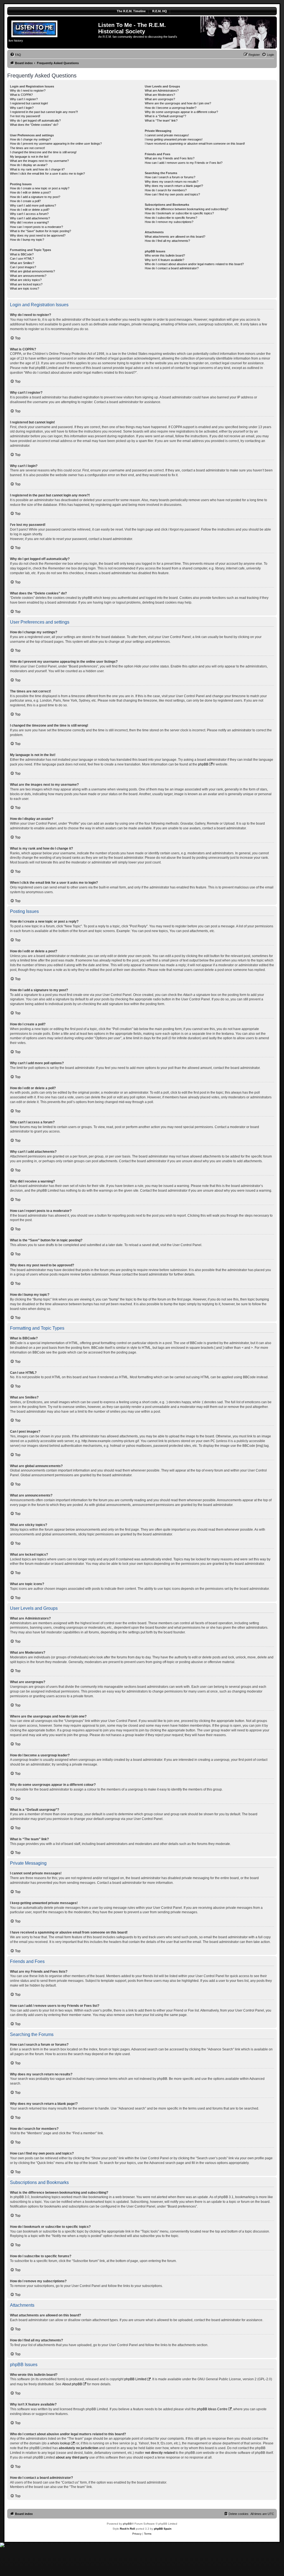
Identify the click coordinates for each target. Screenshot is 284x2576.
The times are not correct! (27, 148)
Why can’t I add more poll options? (33, 205)
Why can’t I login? (22, 108)
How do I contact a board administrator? (172, 268)
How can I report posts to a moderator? (36, 227)
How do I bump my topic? (27, 240)
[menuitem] (16, 55)
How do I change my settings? (30, 139)
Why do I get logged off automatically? (35, 120)
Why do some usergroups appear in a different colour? (181, 112)
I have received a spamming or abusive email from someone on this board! (195, 144)
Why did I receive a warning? (29, 222)
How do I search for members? (166, 190)
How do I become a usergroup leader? (171, 108)
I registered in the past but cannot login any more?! (44, 112)
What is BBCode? (22, 254)
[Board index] (53, 28)
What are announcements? (28, 276)
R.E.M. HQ (160, 11)
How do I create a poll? (25, 201)
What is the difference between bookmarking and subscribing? (187, 209)
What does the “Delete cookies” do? (34, 125)
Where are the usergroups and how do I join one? (178, 103)
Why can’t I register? (24, 99)
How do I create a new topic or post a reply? (40, 188)
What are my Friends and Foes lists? (170, 158)
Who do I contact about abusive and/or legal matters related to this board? (194, 264)
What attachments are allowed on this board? (175, 237)
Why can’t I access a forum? (29, 214)
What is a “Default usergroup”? (165, 116)
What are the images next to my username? (39, 161)
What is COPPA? (21, 95)
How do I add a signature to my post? (35, 197)
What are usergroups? (160, 99)
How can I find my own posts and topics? (172, 194)
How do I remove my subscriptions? (169, 222)
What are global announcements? (32, 271)
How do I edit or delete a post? (30, 192)
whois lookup (60, 2443)
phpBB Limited (135, 2379)
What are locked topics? (26, 284)
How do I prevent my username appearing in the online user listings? (56, 144)
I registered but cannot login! (29, 103)
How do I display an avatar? (29, 165)
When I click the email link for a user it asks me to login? (47, 174)
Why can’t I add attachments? (30, 218)
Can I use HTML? (22, 258)
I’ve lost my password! (25, 116)
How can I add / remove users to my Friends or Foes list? (184, 163)
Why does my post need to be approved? (38, 235)
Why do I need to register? (28, 91)
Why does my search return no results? (172, 182)
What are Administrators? (162, 91)
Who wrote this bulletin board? (165, 255)
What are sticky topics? (26, 280)
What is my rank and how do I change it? (37, 169)
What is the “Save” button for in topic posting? (40, 231)
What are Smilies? (22, 263)
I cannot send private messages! (167, 135)
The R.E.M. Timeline (131, 11)
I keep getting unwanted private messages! (174, 139)
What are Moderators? (160, 95)
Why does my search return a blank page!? (174, 186)
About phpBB (72, 2384)
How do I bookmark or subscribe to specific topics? (179, 213)
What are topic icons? (25, 288)
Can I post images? (23, 267)
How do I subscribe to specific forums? (171, 218)
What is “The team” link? (161, 120)
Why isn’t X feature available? (164, 260)
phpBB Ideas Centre (212, 2409)
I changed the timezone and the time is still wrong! (43, 152)
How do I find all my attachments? (167, 241)
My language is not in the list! (29, 157)
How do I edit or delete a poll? (30, 210)
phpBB (203, 764)
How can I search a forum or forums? (170, 177)
